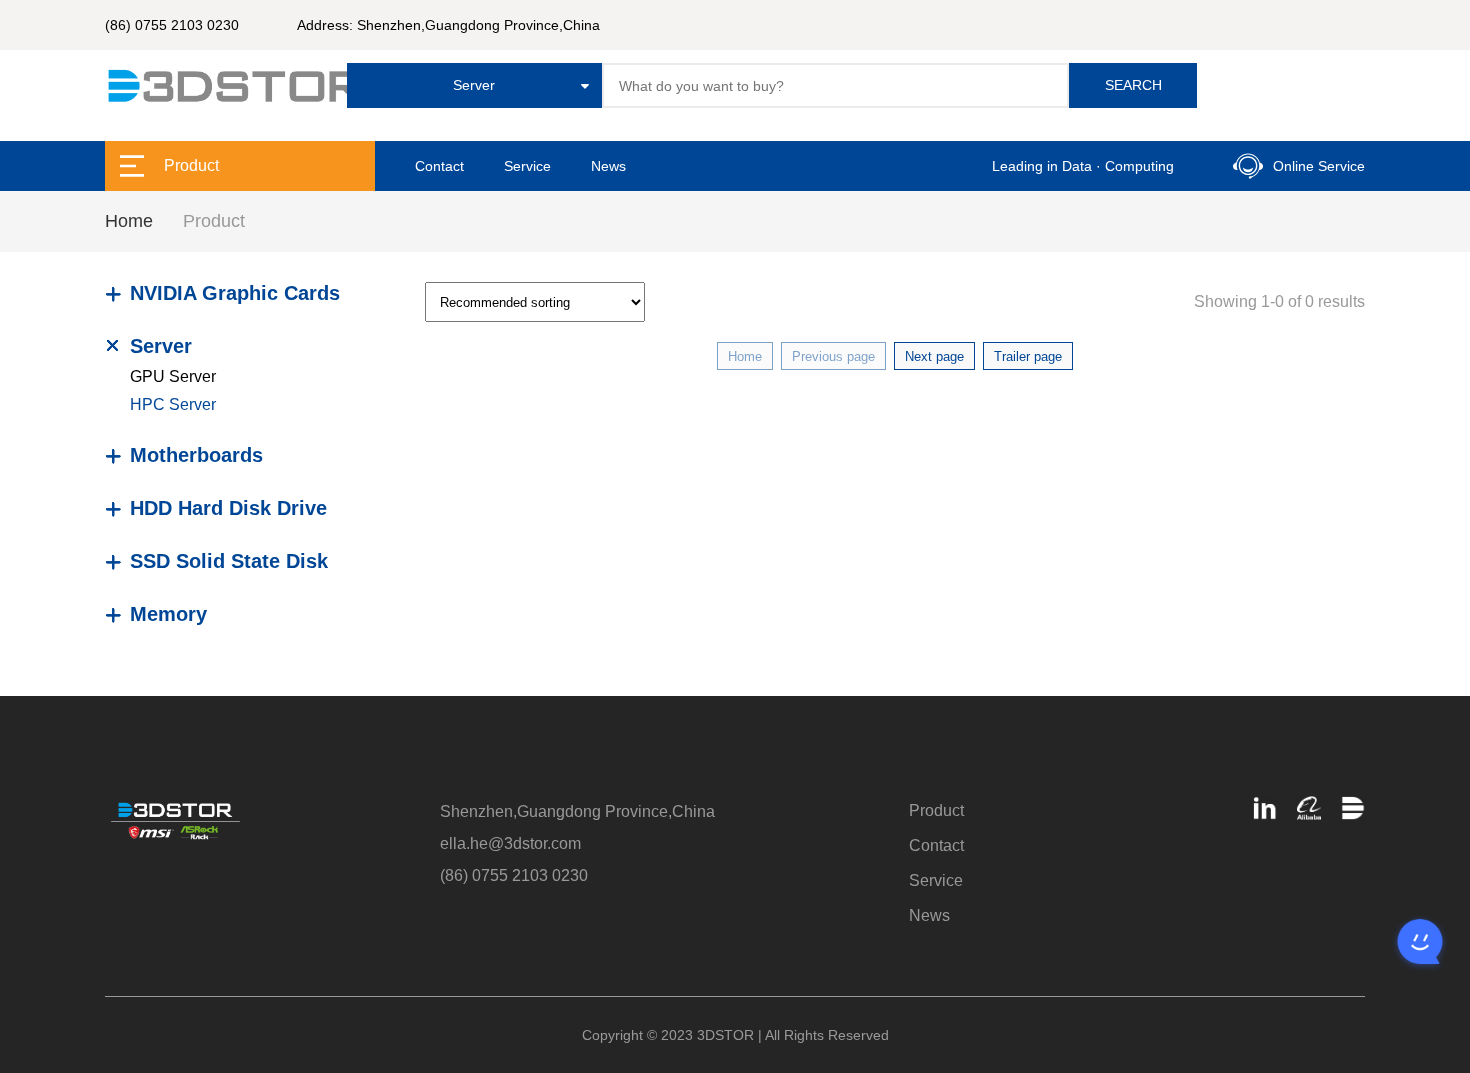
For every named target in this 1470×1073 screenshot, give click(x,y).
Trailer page (1028, 356)
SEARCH (1133, 85)
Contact (439, 166)
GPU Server (173, 376)
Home (129, 221)
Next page (934, 356)
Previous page (833, 356)
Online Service (1319, 166)
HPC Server (173, 404)
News (608, 166)
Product (936, 810)
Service (527, 166)
